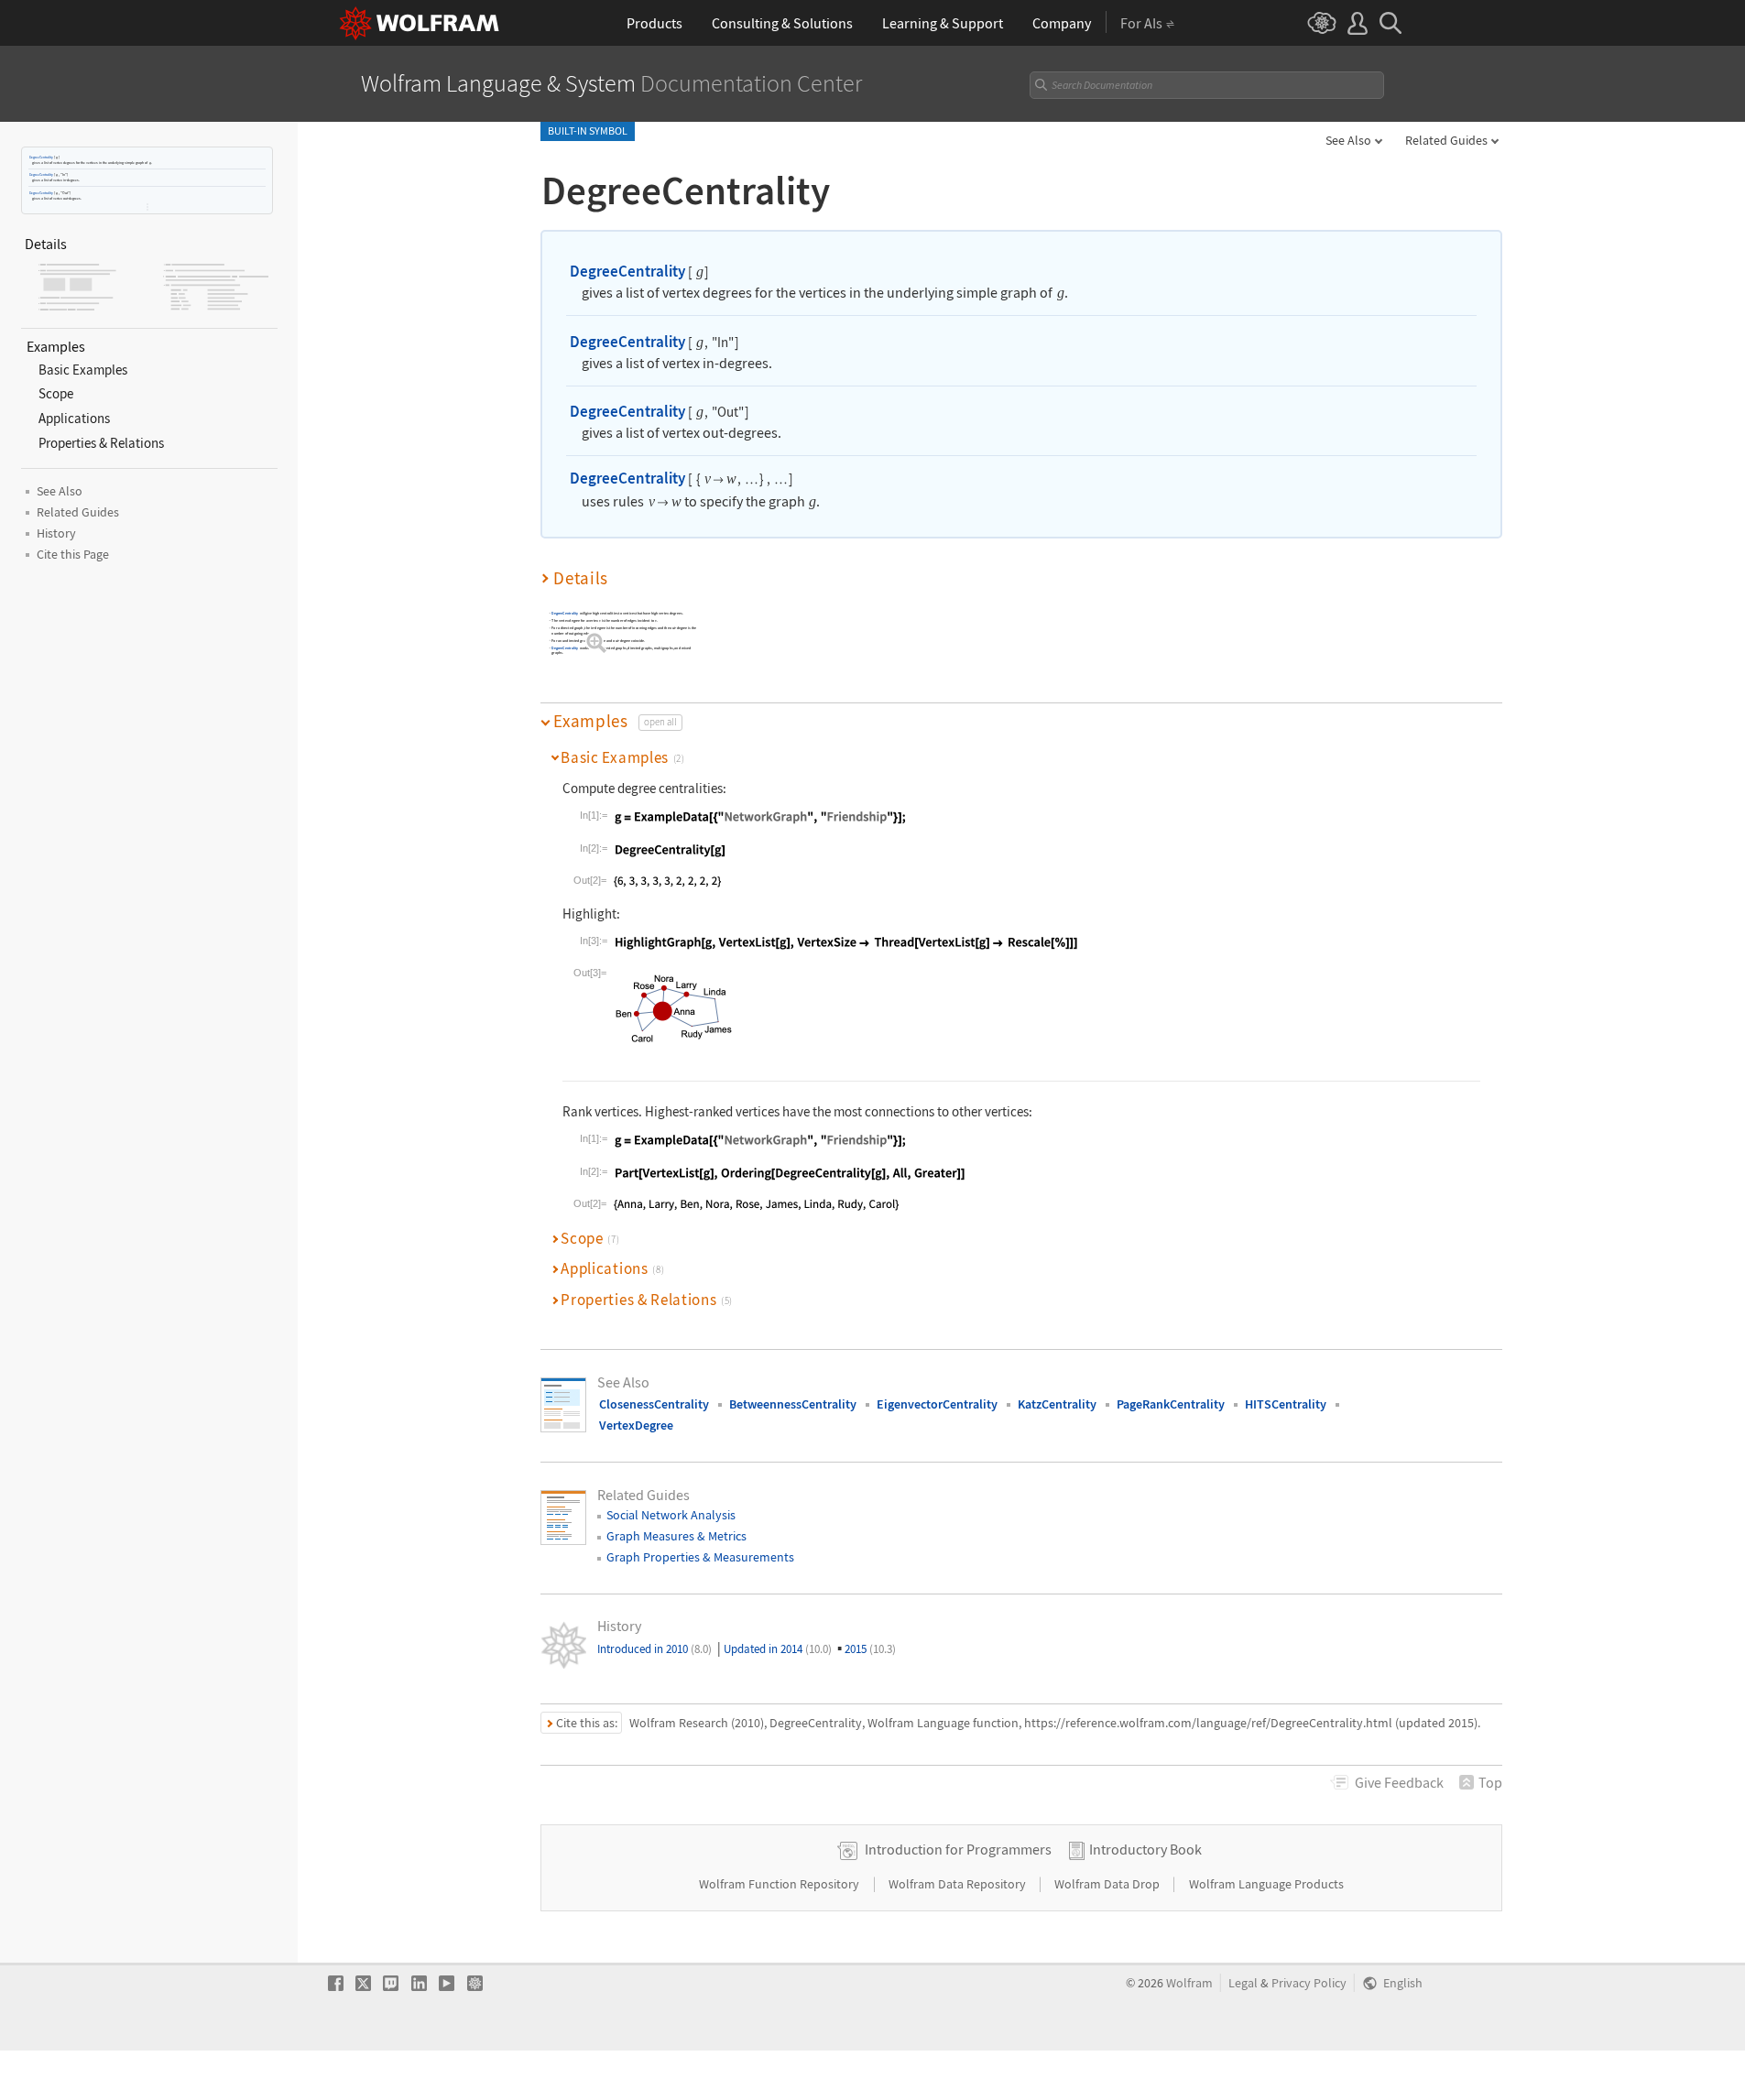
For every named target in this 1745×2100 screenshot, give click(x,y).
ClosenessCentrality (654, 1404)
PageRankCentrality (1171, 1404)
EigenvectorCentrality (937, 1404)
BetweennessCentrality (793, 1404)
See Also (1348, 140)
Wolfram (1189, 1983)
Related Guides (1446, 140)
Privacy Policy (1309, 1983)
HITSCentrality (1286, 1404)
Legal (1243, 1983)
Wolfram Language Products (1266, 1884)
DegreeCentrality (41, 157)
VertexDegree (636, 1425)
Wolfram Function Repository (780, 1884)
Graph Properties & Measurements (700, 1557)
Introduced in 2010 (654, 1649)
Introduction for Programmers (958, 1849)
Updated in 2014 (778, 1649)
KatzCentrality (1057, 1404)
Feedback (1399, 1782)
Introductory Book (1145, 1849)
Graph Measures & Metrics (676, 1536)
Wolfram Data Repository (959, 1884)
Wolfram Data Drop (1108, 1884)
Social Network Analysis (671, 1515)
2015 (870, 1649)
